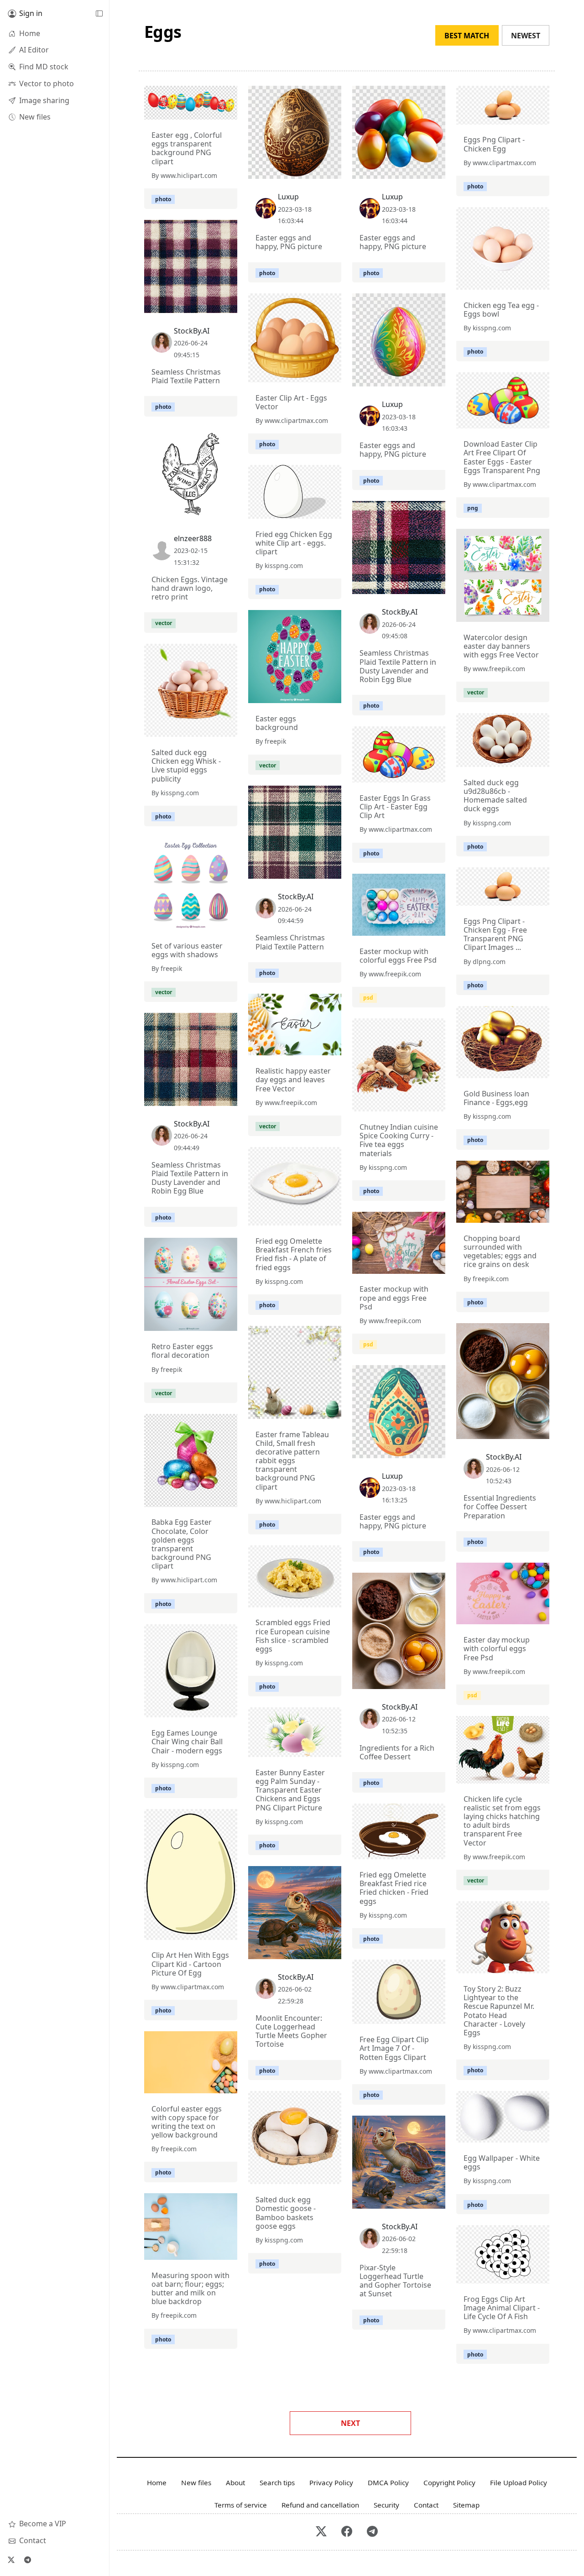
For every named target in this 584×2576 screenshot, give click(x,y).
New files (196, 2482)
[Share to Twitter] (195, 110)
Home (157, 2482)
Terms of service (241, 2505)
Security (386, 2505)
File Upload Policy (519, 2482)
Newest (526, 36)
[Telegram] (27, 2560)
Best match (467, 36)
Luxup (288, 197)
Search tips (277, 2482)
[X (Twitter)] (11, 2560)
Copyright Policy (449, 2482)
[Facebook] (347, 2532)
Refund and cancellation (320, 2505)
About (235, 2482)
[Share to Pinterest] (228, 110)
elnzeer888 (193, 538)
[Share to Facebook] (212, 110)
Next (350, 2423)
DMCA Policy (388, 2482)
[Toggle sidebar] (99, 14)
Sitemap (466, 2505)
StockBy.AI (192, 331)
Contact (426, 2505)
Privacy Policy (331, 2482)
